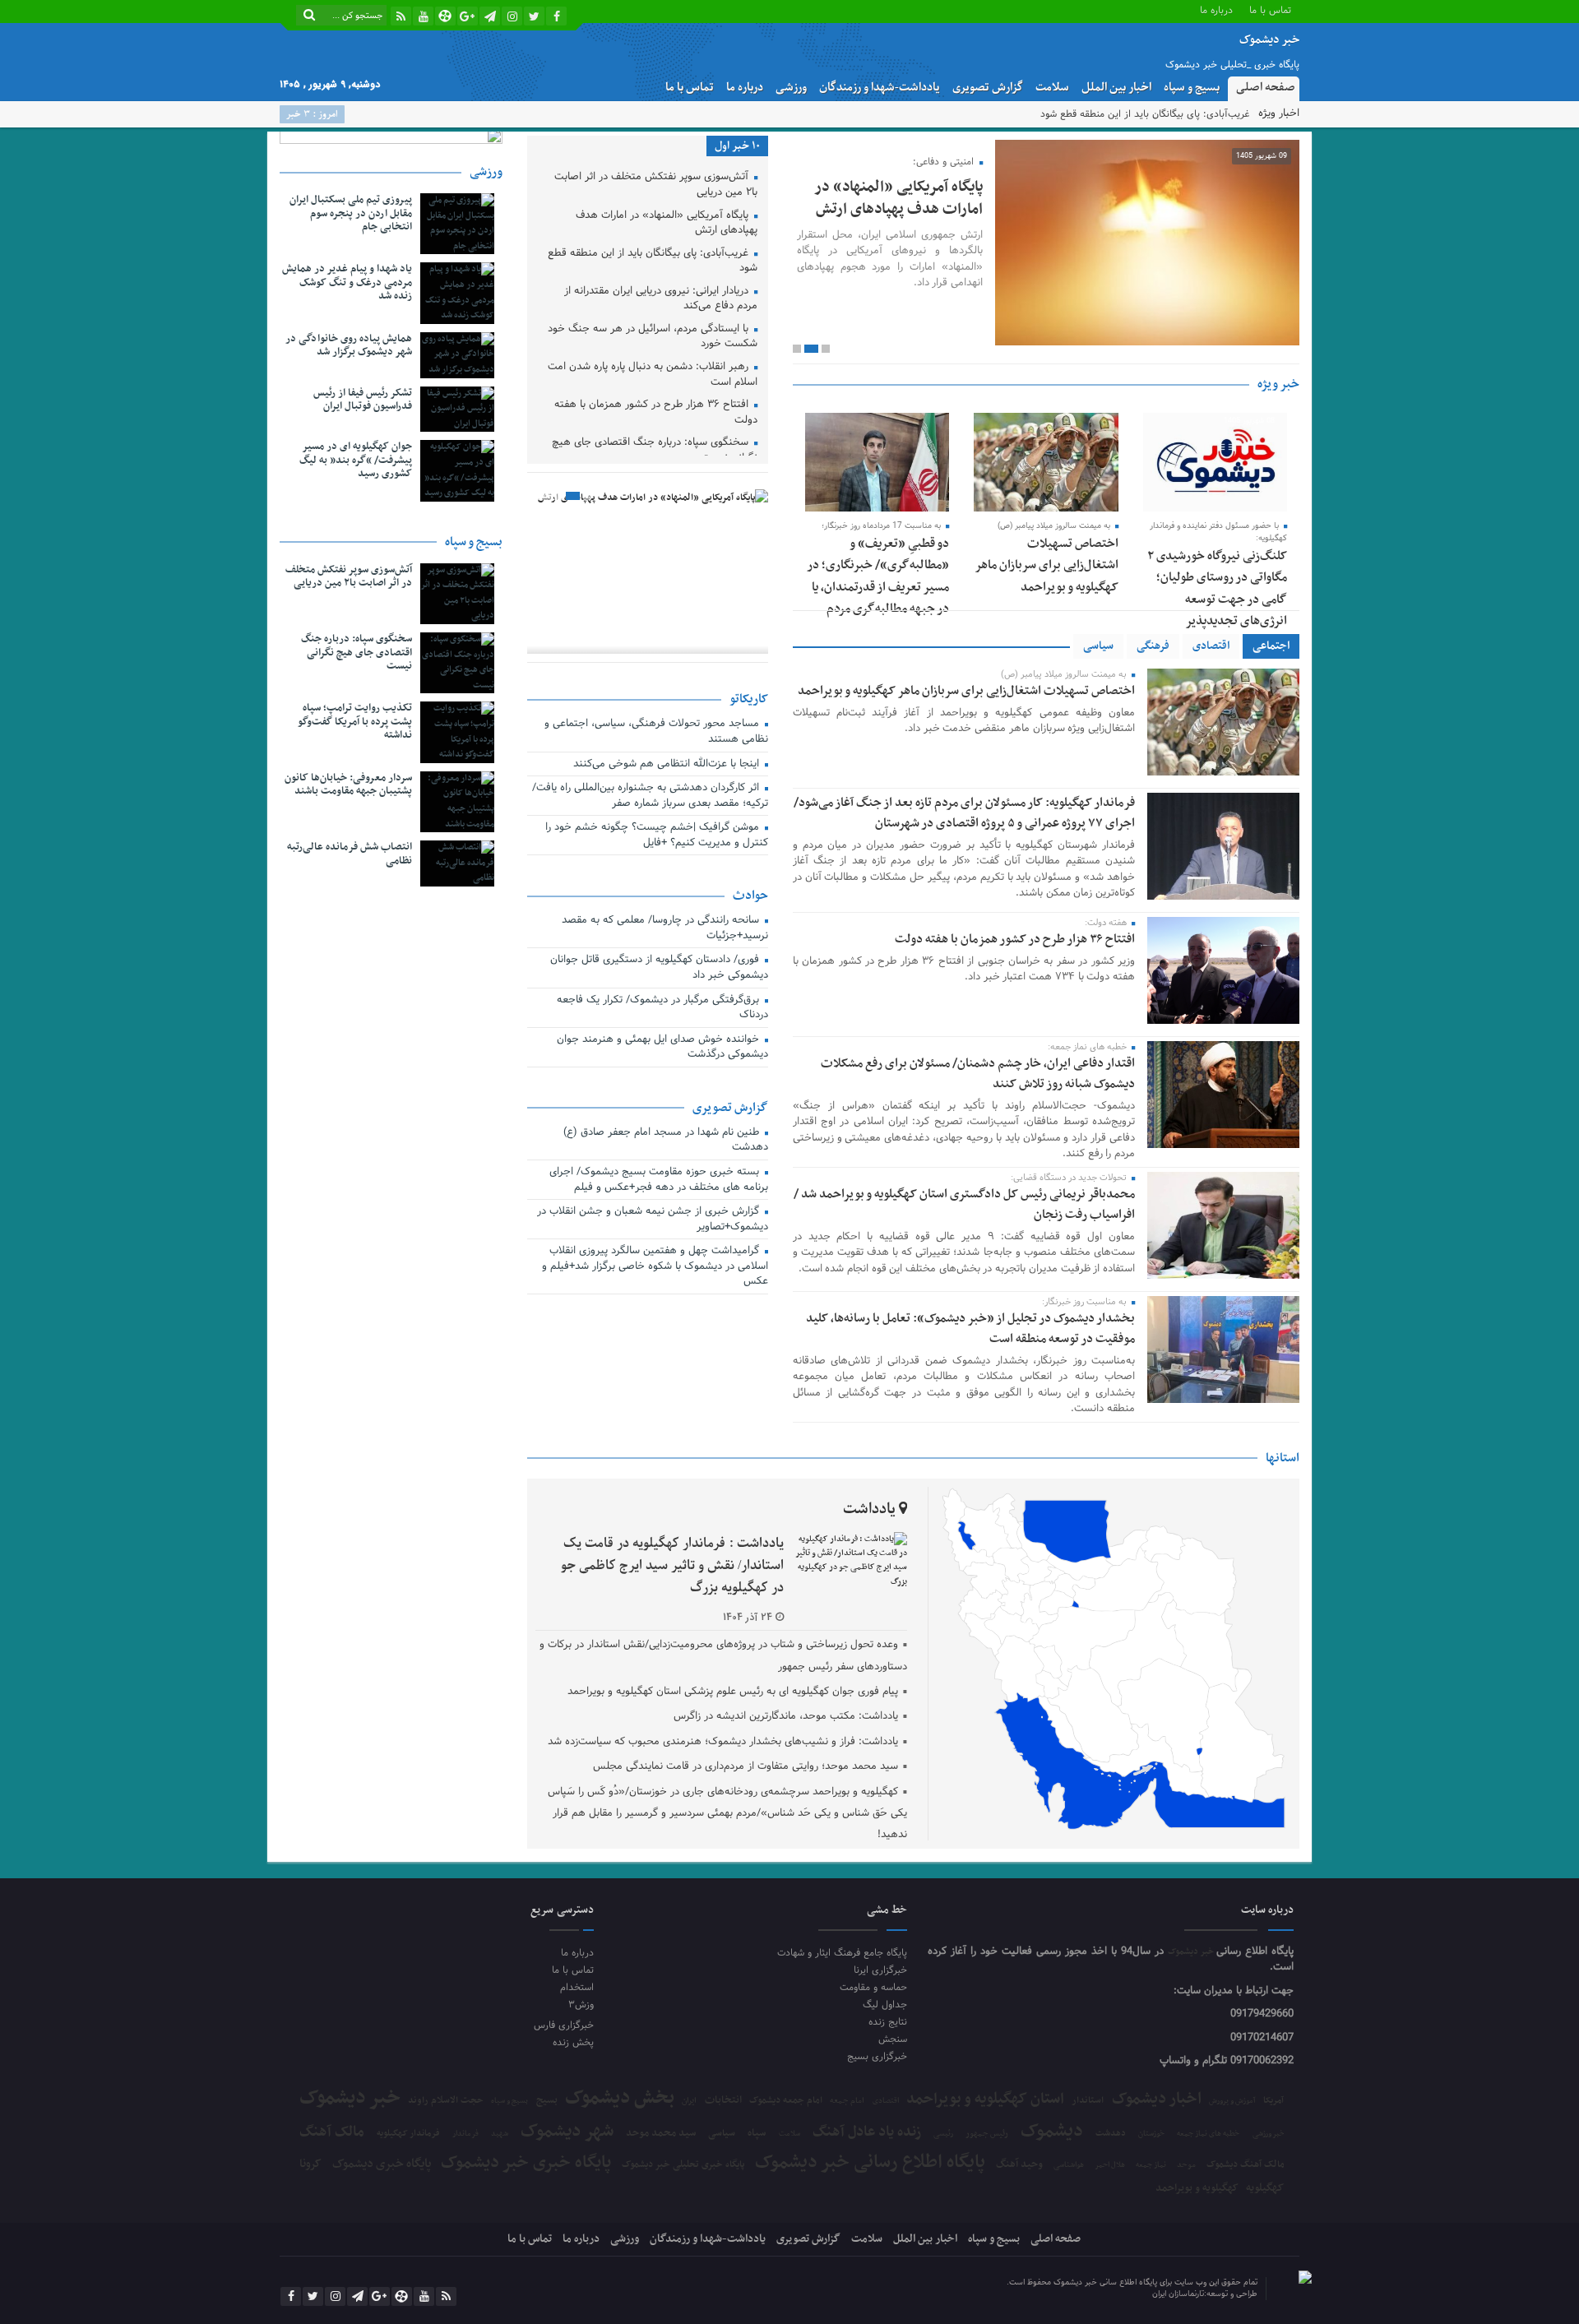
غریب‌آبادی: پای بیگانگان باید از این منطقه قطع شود (1145, 114)
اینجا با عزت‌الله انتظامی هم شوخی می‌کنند (668, 765)
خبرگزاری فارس (563, 2025)
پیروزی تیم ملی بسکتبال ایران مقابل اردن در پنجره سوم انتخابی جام (351, 214)
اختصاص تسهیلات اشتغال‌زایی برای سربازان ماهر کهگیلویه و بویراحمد (1046, 565)
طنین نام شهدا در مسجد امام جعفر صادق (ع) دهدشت (666, 1141)
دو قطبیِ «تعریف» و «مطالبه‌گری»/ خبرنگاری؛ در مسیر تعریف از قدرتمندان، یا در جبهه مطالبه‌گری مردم (878, 576)
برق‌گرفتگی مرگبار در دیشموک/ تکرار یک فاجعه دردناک (662, 1009)
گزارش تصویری (988, 88)
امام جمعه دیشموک (786, 2100)
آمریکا (1273, 2101)
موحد (1186, 2165)
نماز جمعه (1151, 2165)
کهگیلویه (1265, 2188)
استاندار (1088, 2100)
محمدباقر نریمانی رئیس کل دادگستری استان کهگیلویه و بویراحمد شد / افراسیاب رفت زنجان (964, 1204)
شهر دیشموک (567, 2131)
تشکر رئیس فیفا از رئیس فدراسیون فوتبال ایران (363, 400)
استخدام (576, 1987)
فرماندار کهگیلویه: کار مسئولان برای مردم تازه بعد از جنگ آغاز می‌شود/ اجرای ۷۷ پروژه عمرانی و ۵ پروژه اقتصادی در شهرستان (964, 813)
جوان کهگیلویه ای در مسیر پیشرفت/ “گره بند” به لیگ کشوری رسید (356, 461)
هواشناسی (1069, 2165)
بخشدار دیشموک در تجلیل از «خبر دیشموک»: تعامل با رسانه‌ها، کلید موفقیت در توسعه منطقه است (970, 1329)
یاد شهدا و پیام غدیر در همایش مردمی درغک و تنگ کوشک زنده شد (347, 283)
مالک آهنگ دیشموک (1246, 2165)
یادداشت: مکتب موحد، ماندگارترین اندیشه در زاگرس (786, 1716)
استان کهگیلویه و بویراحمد (985, 2099)
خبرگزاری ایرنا (880, 1970)
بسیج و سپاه (1192, 88)
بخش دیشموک (620, 2098)
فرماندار (465, 2134)
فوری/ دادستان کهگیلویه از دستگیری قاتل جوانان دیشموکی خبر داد (659, 968)
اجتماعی (1271, 646)
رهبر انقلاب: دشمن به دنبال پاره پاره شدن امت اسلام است (653, 375)
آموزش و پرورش (1232, 2102)
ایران (689, 2101)
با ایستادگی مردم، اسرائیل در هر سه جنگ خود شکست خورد (653, 338)
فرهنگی (1153, 646)
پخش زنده (573, 2042)
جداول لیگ (885, 2005)
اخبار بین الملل (1116, 88)
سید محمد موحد (661, 2134)
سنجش (893, 2039)
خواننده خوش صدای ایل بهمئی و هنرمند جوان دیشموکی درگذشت (662, 1048)
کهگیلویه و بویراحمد (1197, 2189)
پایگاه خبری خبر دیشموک (526, 2163)
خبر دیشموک (1192, 1952)
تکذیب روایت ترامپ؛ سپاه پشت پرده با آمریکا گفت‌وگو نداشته (355, 722)
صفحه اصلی (1266, 88)
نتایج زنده (888, 2022)
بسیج (547, 2100)
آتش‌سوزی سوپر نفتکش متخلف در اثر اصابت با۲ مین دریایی (656, 185)
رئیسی (943, 2134)
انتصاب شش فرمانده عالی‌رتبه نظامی (350, 854)
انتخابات (723, 2101)
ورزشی (791, 88)
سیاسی (1098, 646)
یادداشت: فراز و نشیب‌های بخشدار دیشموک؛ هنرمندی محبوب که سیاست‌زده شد (723, 1742)
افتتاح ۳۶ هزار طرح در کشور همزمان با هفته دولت (1015, 939)
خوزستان (1151, 2134)
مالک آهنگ (332, 2132)
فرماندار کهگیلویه (408, 2134)
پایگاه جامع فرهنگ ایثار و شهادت (842, 1953)
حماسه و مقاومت (873, 1987)
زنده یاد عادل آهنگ (867, 2133)
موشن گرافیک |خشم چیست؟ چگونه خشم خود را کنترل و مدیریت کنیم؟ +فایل (657, 836)
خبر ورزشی (1269, 2134)
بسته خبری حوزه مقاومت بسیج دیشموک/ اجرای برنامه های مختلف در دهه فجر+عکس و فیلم (659, 1181)
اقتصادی (1211, 646)
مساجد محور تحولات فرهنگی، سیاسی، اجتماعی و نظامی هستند (656, 732)
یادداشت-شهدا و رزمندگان (880, 88)
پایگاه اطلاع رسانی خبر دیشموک (870, 2163)
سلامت (1052, 88)
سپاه (757, 2134)
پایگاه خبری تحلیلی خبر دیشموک (683, 2164)
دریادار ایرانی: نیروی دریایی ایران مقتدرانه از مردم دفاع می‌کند (661, 300)
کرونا (310, 2164)
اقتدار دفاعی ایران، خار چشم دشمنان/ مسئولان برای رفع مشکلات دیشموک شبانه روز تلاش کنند (978, 1074)
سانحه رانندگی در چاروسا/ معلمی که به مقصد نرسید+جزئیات (665, 929)
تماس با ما (1270, 9)
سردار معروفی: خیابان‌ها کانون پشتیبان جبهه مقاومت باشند (348, 785)
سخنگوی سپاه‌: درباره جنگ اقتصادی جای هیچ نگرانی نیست (655, 451)
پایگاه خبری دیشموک (382, 2164)
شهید (500, 2134)
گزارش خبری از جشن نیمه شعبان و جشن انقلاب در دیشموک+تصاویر (653, 1220)
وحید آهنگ (1019, 2165)
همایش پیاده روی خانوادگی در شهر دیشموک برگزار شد (349, 346)
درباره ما (1216, 9)
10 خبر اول (737, 146)
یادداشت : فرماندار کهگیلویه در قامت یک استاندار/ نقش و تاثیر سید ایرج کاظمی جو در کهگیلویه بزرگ (672, 1566)
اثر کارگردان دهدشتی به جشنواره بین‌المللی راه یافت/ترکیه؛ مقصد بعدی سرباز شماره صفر (650, 796)
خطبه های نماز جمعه (1208, 2134)
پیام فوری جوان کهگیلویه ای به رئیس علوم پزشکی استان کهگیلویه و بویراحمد (733, 1692)
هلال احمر (1110, 2166)
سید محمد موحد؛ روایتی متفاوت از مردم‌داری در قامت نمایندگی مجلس (746, 1766)
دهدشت (1111, 2134)
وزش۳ (581, 2005)
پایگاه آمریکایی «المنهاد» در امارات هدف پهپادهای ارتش (898, 198)
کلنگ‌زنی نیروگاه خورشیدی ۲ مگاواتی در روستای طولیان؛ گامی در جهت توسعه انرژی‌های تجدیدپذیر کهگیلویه (1217, 600)
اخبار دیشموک (1157, 2099)
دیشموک (1052, 2132)
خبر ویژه (1278, 384)
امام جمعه (847, 2101)
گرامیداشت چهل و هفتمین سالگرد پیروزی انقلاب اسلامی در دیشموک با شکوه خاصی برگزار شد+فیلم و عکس (655, 1267)
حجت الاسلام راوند (446, 2101)
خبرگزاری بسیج (877, 2056)
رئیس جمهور (987, 2134)
